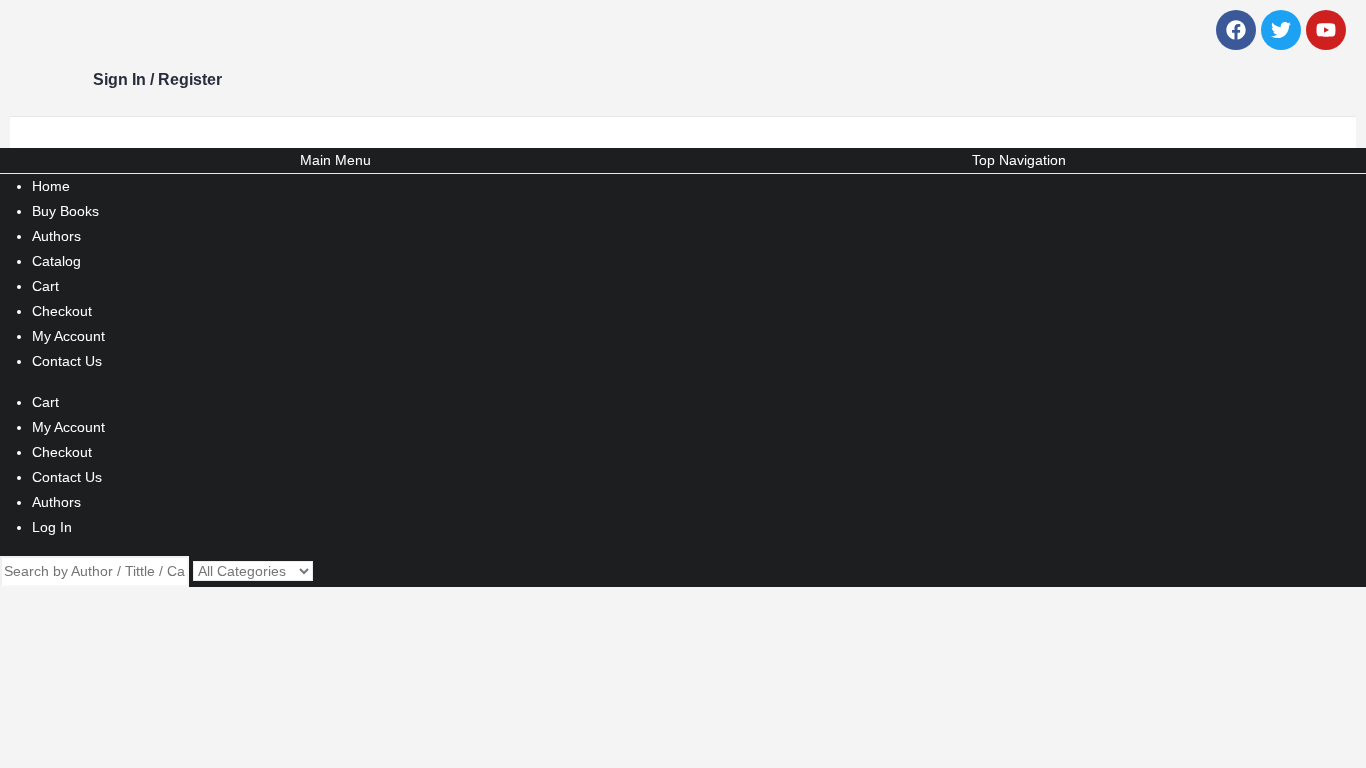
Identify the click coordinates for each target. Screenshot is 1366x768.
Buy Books (65, 211)
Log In (52, 527)
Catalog (56, 261)
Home (51, 186)
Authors (56, 236)
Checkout (62, 311)
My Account (68, 336)
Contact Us (67, 361)
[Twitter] (1281, 30)
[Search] (324, 572)
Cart (45, 286)
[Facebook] (1236, 30)
